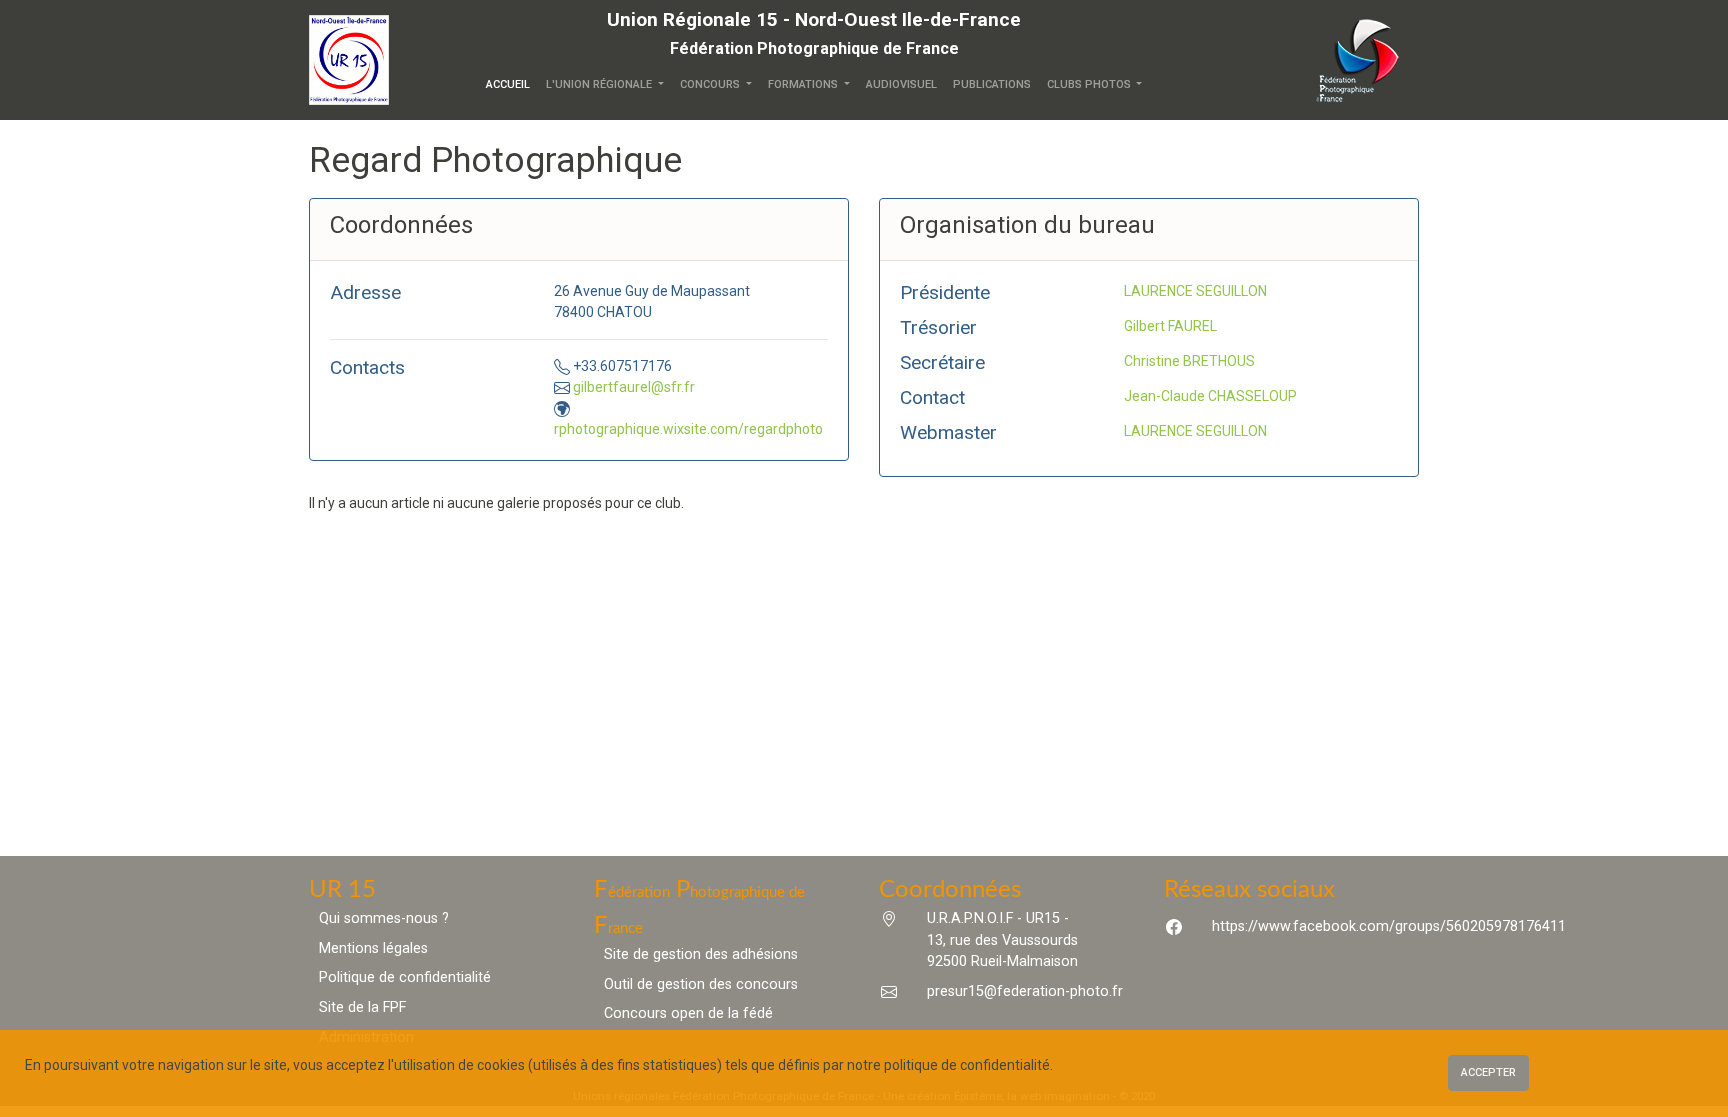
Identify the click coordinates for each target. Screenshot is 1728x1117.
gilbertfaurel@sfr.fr (634, 387)
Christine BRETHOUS (1189, 361)
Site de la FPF (362, 1007)
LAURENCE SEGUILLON (1195, 291)
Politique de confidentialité (405, 977)
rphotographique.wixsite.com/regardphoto (688, 429)
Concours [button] (711, 84)
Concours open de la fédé (688, 1013)
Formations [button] (804, 84)
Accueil (512, 84)
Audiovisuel (901, 84)
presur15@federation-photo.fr (1025, 991)
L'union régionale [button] (600, 84)
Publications (992, 84)
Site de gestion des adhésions (701, 954)
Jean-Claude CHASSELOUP (1210, 396)
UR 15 (342, 890)
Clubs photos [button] (1090, 84)
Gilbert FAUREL (1170, 326)
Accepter (1488, 1072)
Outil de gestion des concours (701, 984)
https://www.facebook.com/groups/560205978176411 (1389, 926)
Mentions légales (373, 948)
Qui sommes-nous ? (384, 918)
